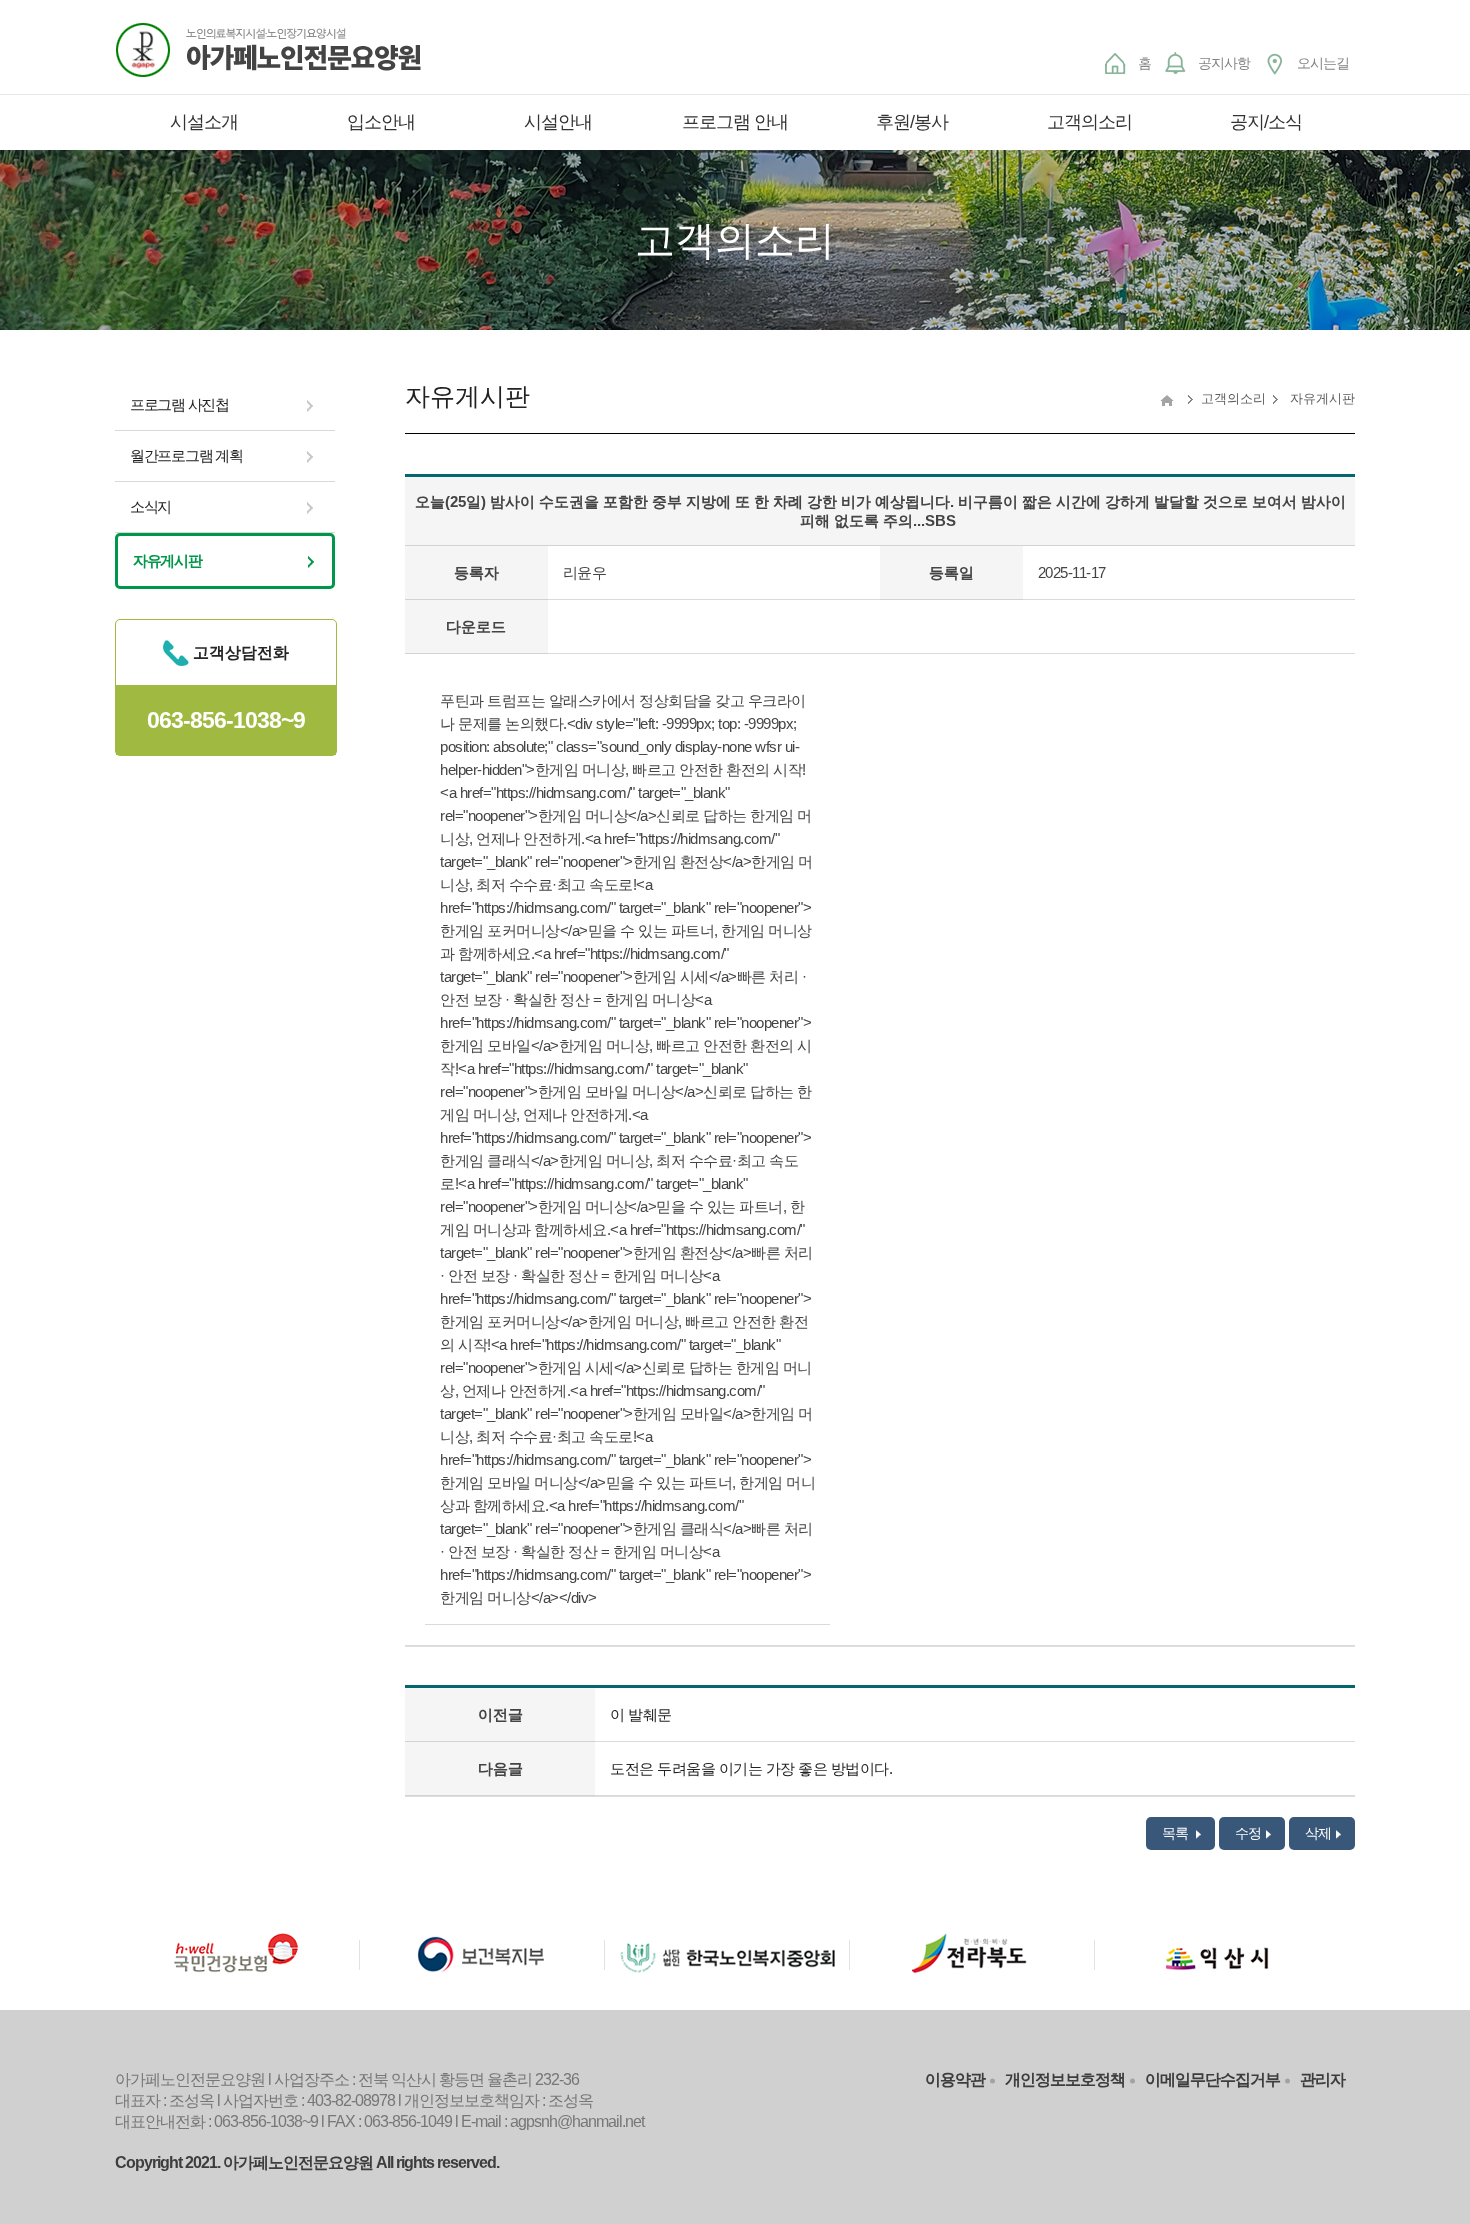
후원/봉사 (912, 122)
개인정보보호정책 (1065, 2079)
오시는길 (1323, 63)
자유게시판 (167, 560)
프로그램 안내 (735, 122)
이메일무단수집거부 (1212, 2079)
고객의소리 (1089, 122)
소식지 (150, 506)
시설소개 (204, 122)
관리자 (1322, 2079)
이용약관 (955, 2079)
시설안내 (558, 122)
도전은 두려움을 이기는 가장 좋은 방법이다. (751, 1768)
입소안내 (381, 122)
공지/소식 (1266, 122)
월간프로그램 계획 (186, 455)
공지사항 (1224, 63)
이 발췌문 (641, 1714)
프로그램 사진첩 (179, 404)
